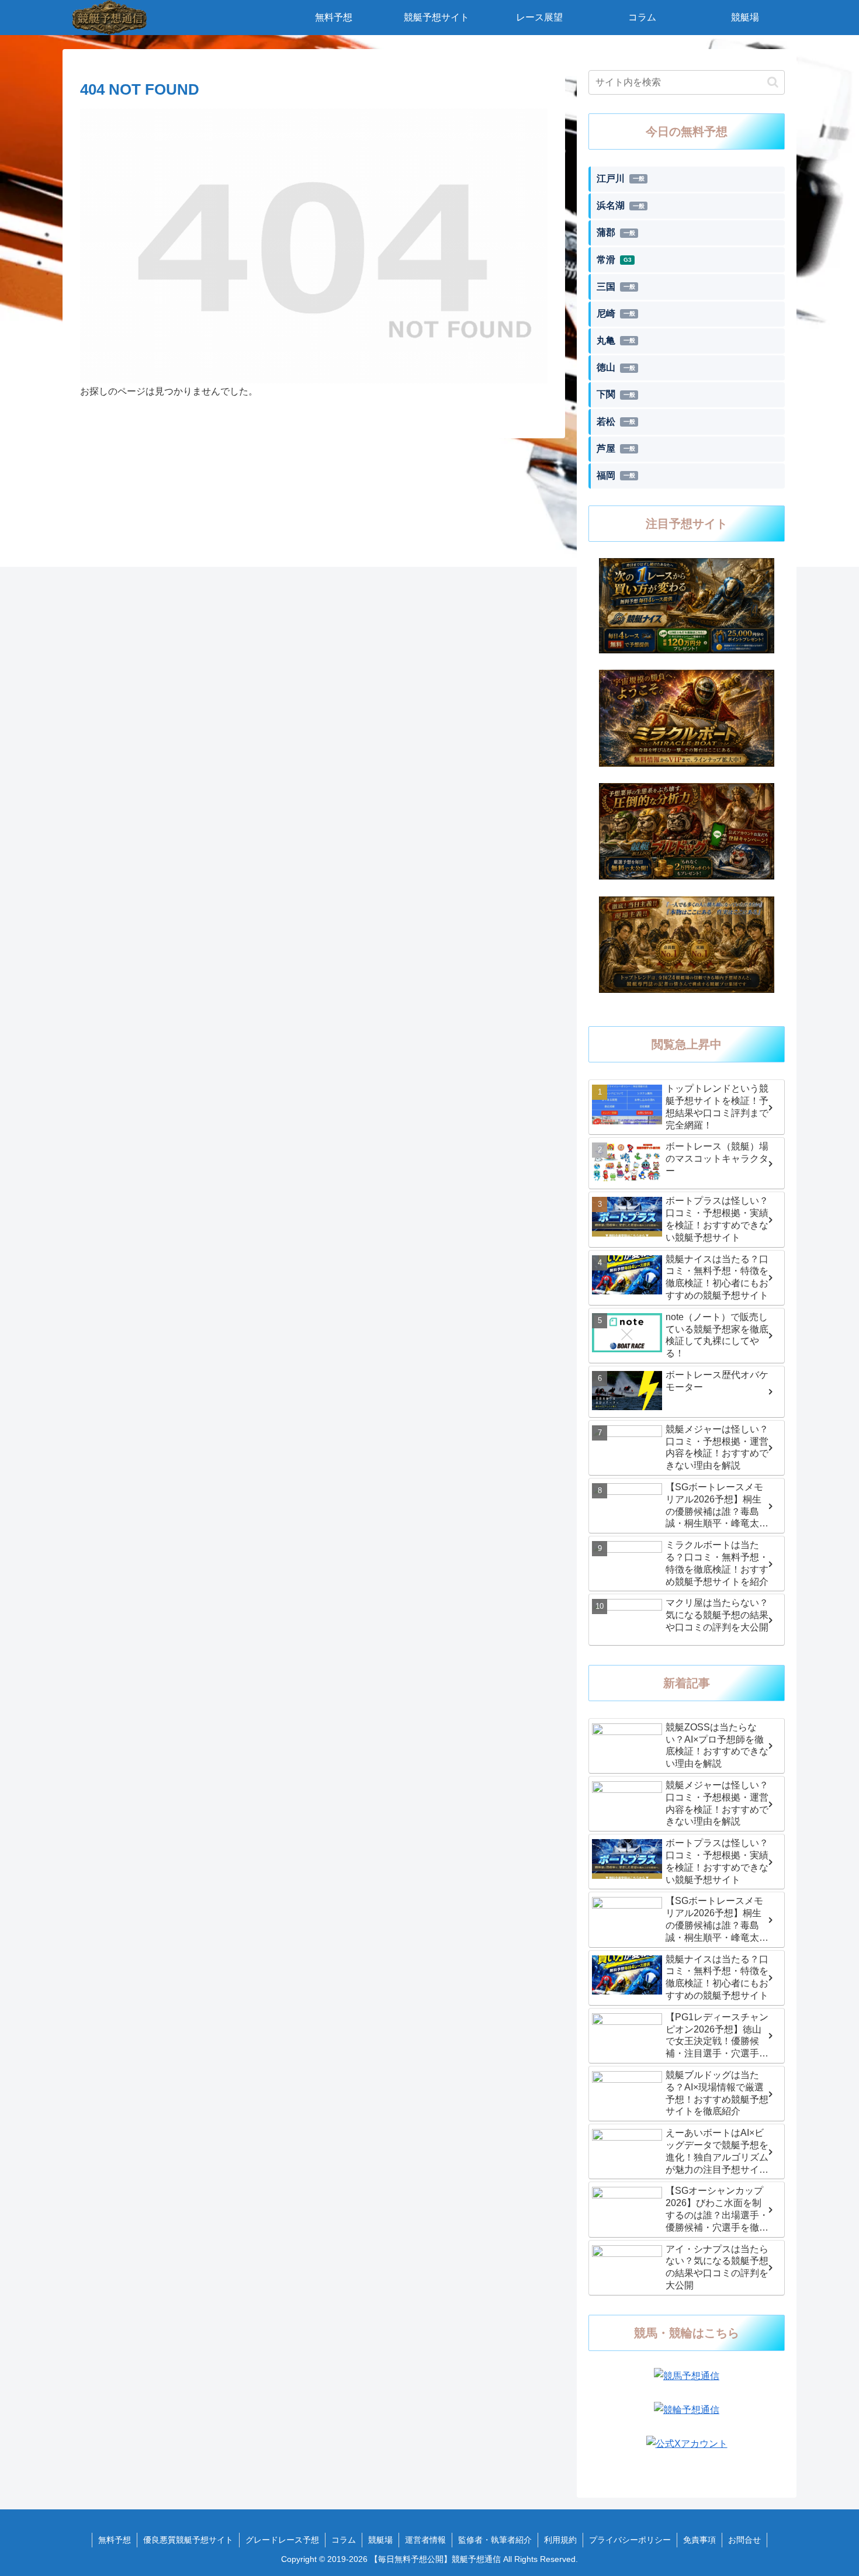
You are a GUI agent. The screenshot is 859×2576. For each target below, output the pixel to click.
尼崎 (616, 314)
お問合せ (744, 2540)
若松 (616, 422)
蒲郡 (616, 232)
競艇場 (380, 2540)
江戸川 (621, 179)
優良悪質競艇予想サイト (188, 2540)
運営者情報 (425, 2540)
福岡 (616, 475)
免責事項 (699, 2540)
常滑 (614, 260)
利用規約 (560, 2540)
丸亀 (616, 340)
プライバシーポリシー (630, 2540)
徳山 (616, 367)
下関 (616, 394)
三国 (616, 287)
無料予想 (115, 2540)
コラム (344, 2540)
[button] (773, 82)
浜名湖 (621, 205)
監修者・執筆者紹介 (495, 2540)
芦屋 (616, 449)
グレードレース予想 (282, 2540)
